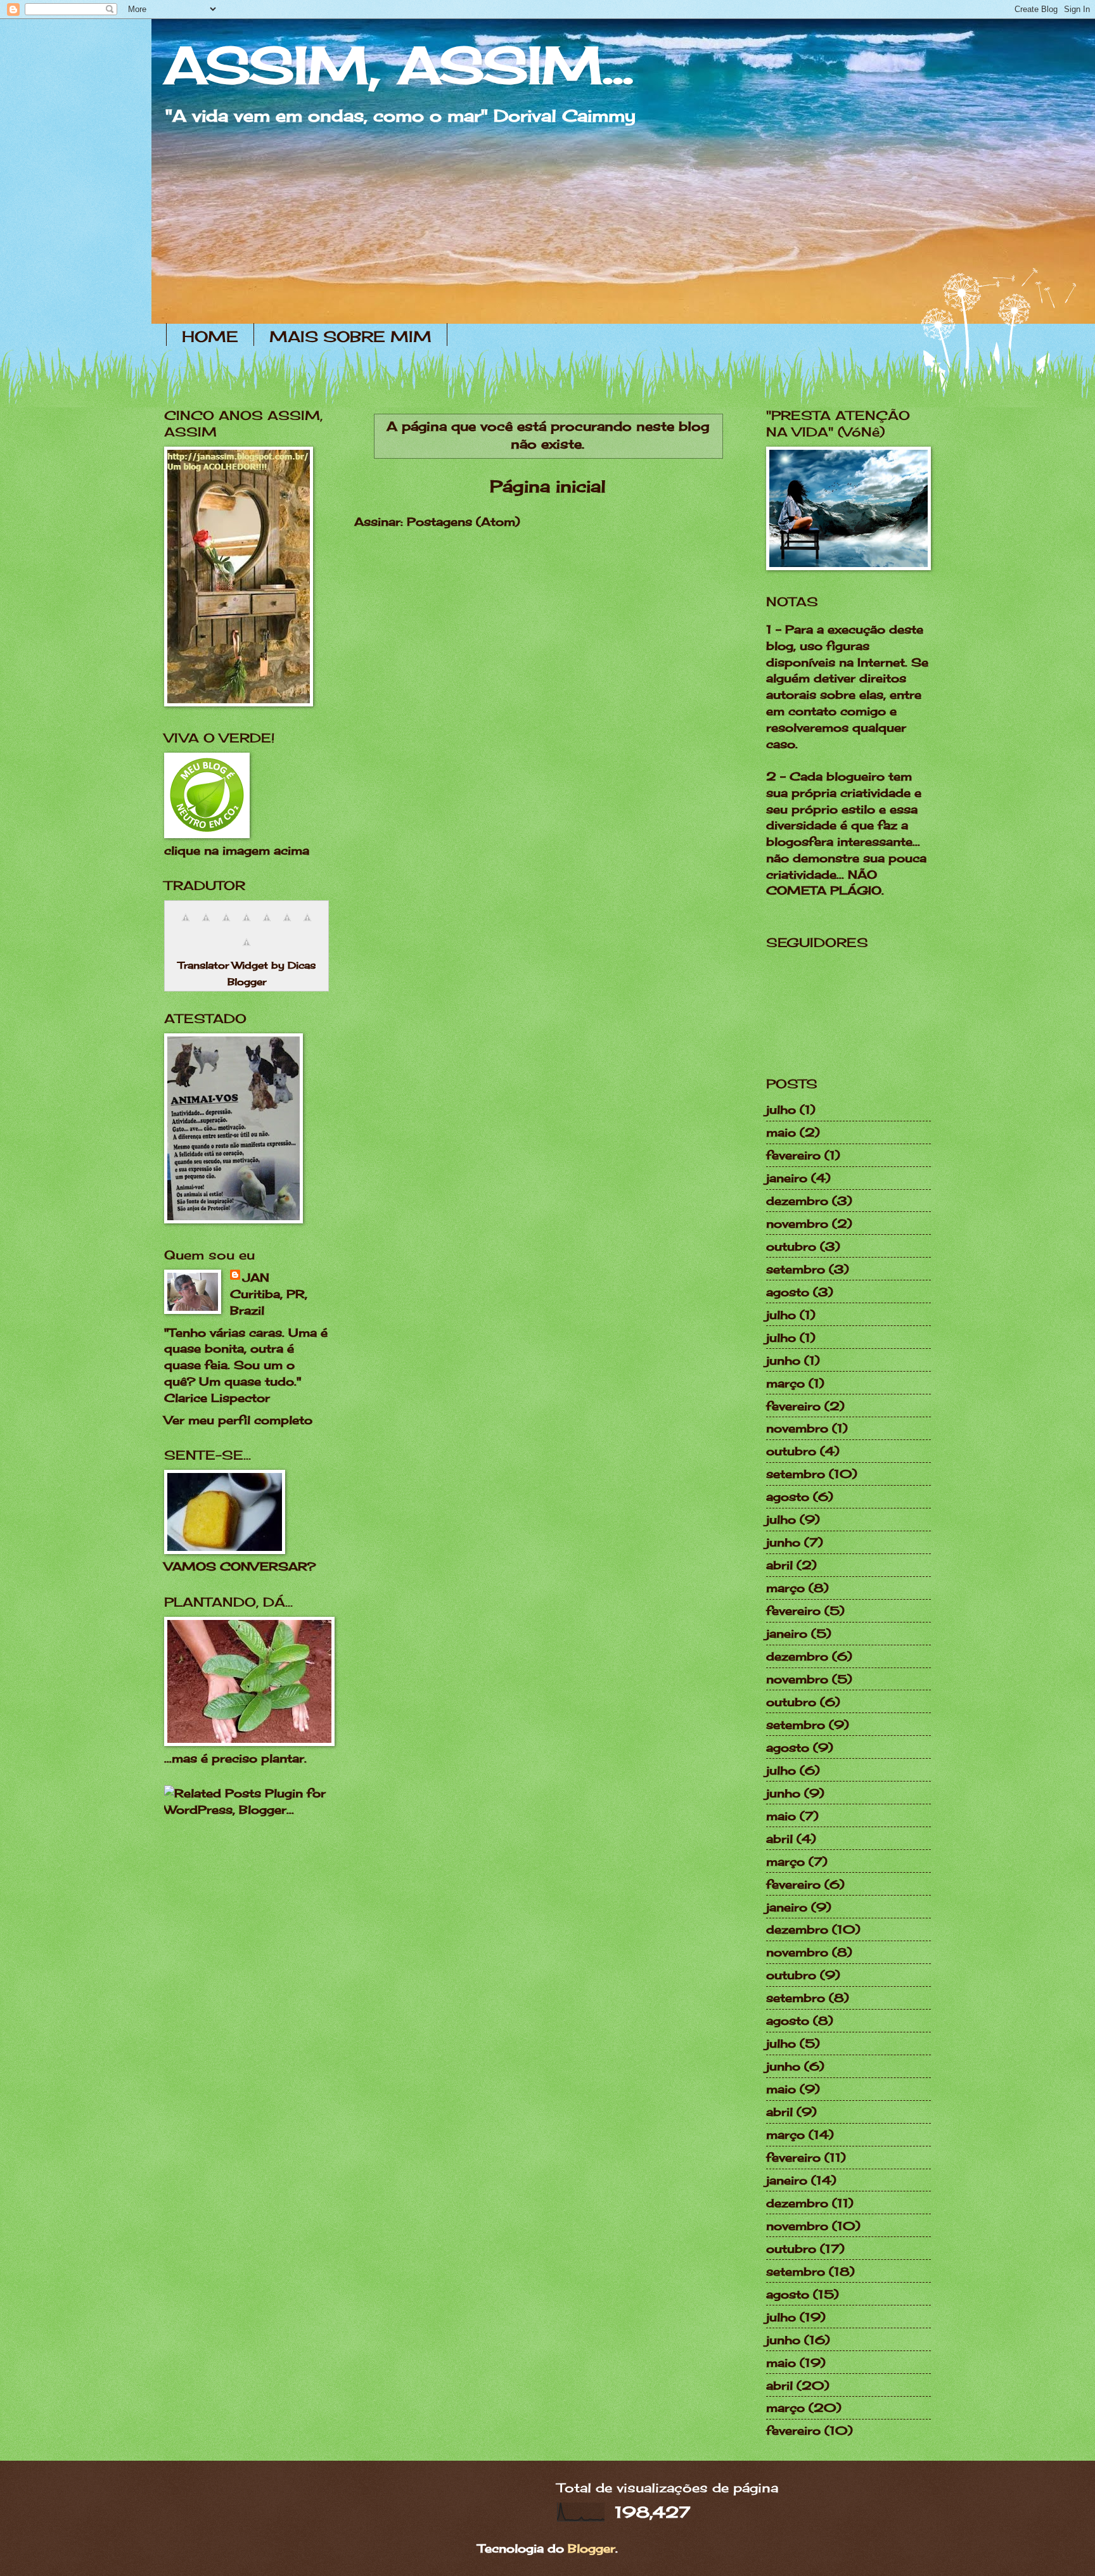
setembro (796, 1269)
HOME (210, 336)
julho (781, 1109)
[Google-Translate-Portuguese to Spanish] (247, 948)
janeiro (787, 1178)
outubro (791, 1246)
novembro (797, 1223)
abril (779, 1565)
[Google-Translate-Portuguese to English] (287, 923)
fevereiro (793, 1155)
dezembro (797, 1201)
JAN (256, 1277)
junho (783, 1360)
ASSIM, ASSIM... (399, 65)
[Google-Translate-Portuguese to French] (206, 923)
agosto (788, 1292)
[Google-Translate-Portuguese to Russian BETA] (307, 923)
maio (781, 1132)
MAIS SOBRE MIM (350, 336)
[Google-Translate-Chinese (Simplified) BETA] (186, 923)
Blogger (592, 2548)
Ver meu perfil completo (238, 1420)
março (785, 1383)
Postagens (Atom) (464, 521)
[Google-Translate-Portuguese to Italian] (247, 923)
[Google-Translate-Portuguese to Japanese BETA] (267, 923)
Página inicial (548, 486)
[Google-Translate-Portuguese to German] (226, 923)
